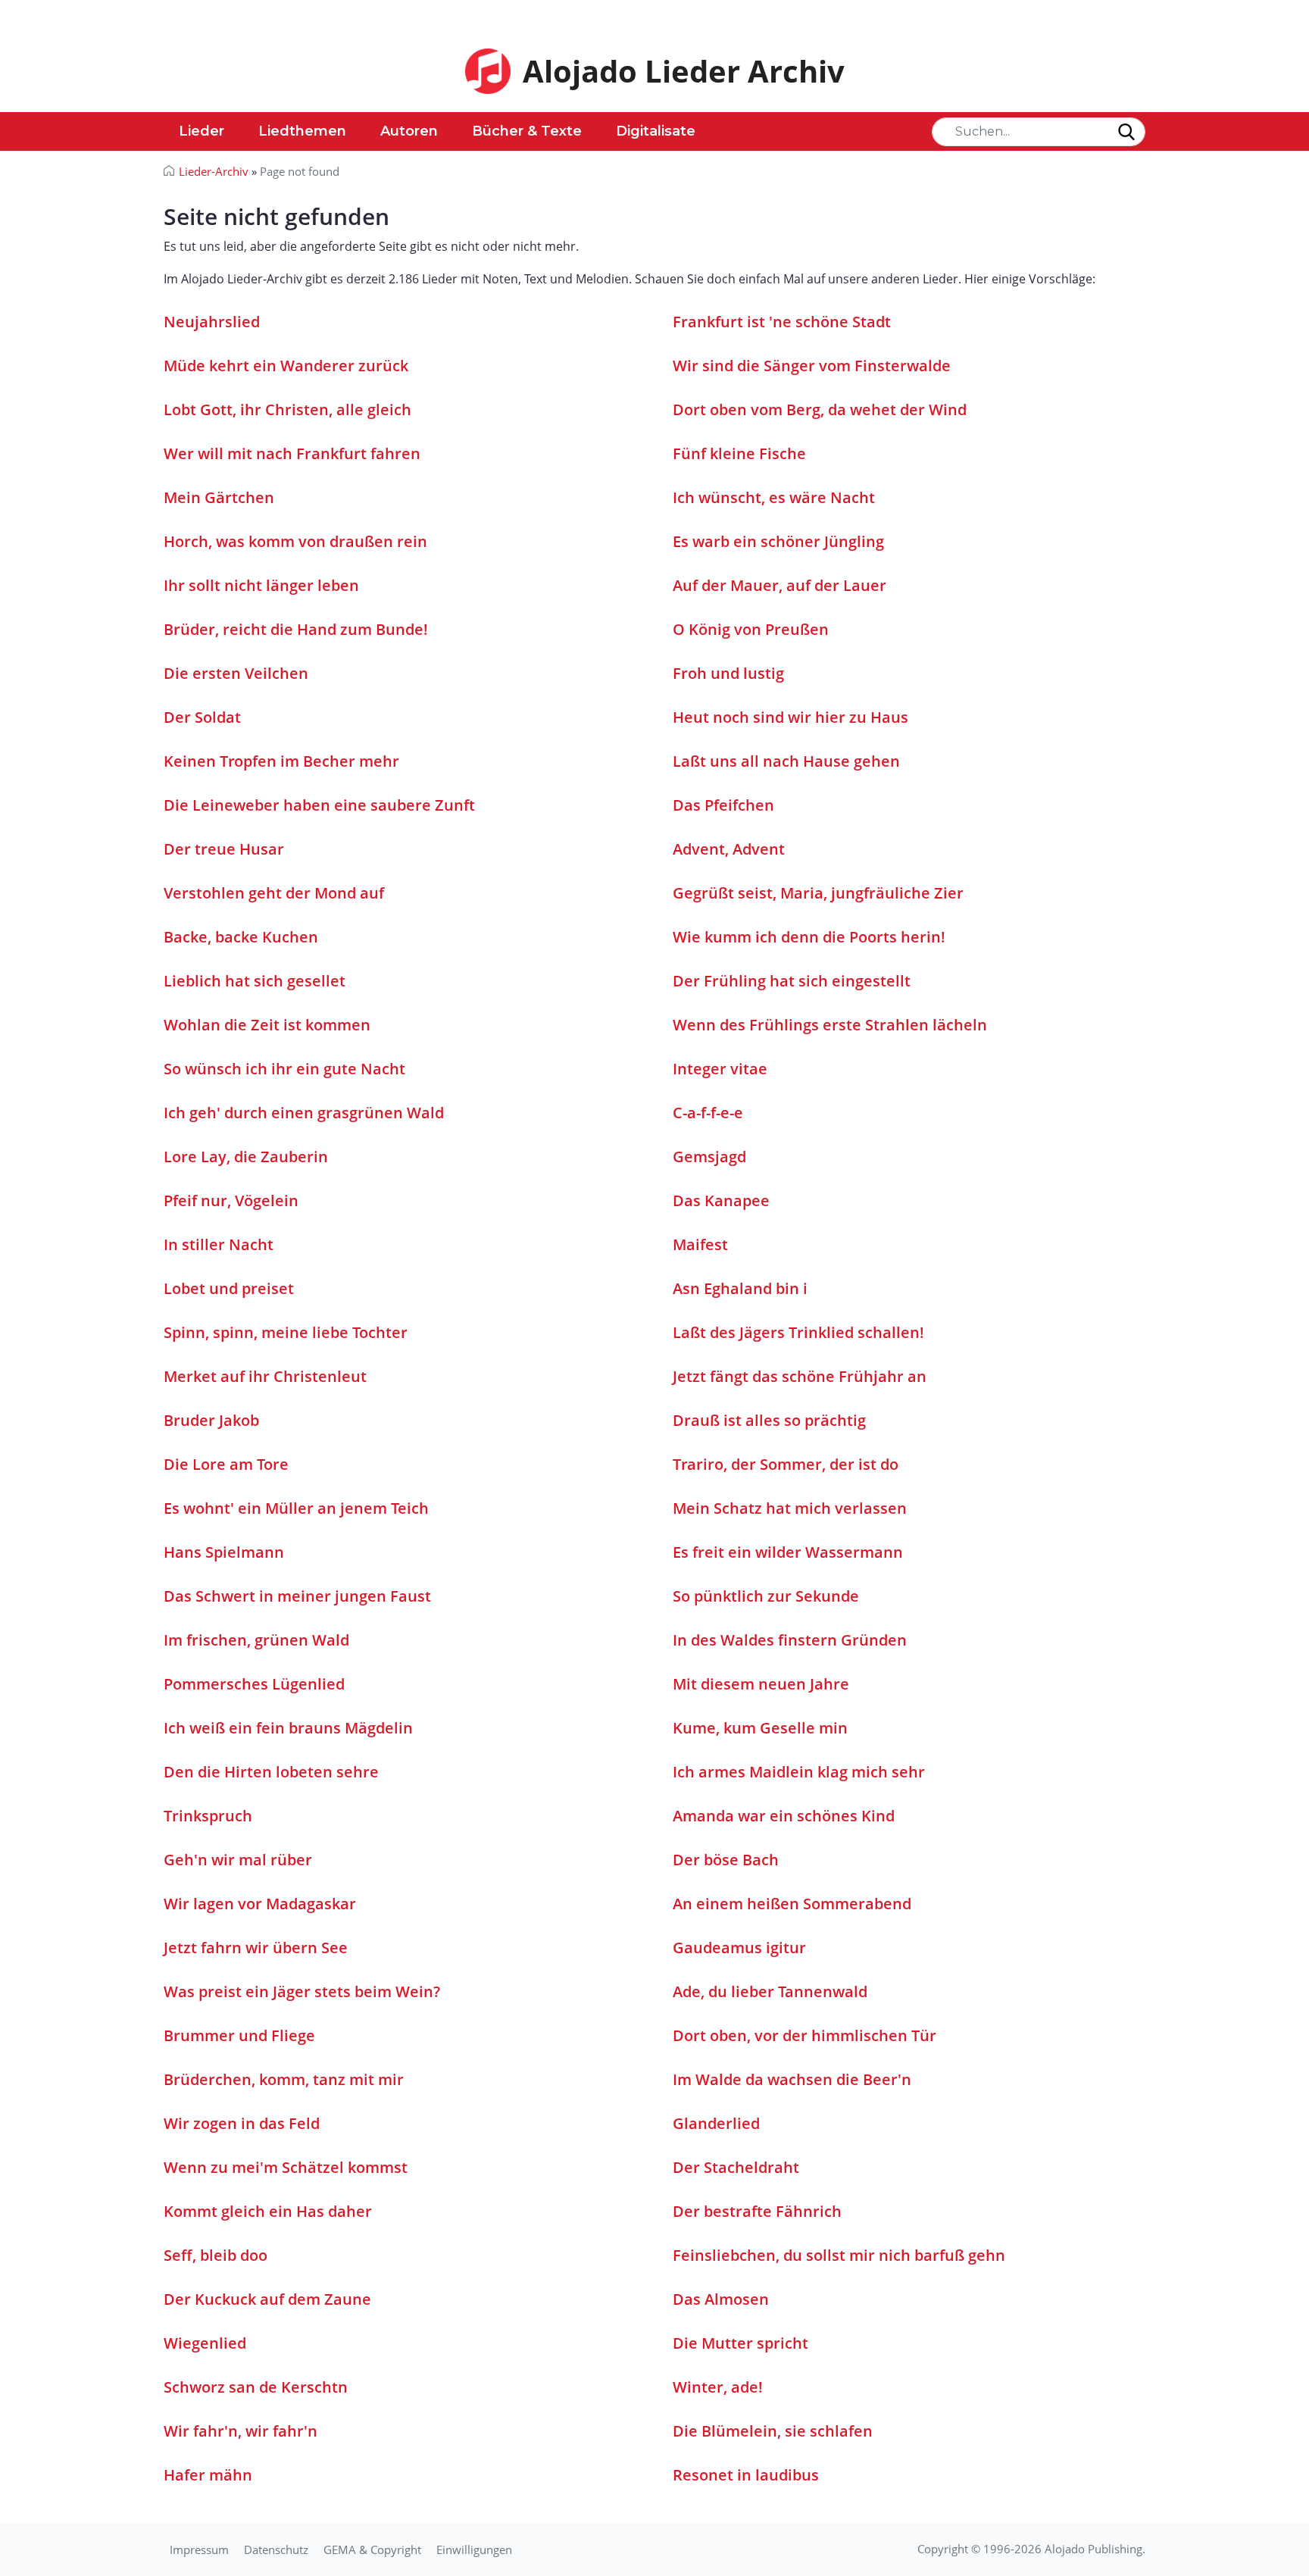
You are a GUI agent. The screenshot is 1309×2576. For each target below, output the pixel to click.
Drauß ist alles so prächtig (769, 1420)
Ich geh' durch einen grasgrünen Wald (304, 1113)
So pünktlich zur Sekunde (766, 1596)
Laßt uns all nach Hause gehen (786, 761)
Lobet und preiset (229, 1288)
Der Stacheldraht (736, 2167)
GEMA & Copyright (372, 2549)
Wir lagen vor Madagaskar (260, 1904)
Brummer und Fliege (239, 2035)
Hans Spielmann (224, 1552)
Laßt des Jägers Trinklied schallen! (798, 1332)
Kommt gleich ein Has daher (268, 2211)
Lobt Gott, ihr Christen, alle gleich (287, 410)
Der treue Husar (224, 849)
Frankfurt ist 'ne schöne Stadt (782, 322)
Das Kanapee (721, 1200)
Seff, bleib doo (216, 2255)
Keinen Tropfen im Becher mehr (281, 761)
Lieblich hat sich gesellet (255, 981)
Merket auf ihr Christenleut (265, 1376)
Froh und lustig (728, 673)
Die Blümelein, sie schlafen (773, 2431)
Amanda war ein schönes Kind (784, 1816)
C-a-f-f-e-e (708, 1113)
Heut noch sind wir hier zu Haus (790, 717)
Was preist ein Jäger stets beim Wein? (302, 1991)
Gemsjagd (709, 1157)
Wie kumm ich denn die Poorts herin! (809, 937)
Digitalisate (656, 131)
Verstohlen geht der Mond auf (274, 893)
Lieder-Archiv (214, 171)
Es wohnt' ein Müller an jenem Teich (296, 1508)
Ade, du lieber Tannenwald (770, 1991)
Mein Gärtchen (219, 497)
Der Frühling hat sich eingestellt (792, 981)
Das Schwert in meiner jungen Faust (297, 1596)
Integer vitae (720, 1069)
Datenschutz (276, 2549)
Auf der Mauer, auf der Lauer (779, 585)
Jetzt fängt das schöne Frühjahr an (800, 1376)
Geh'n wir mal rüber (238, 1860)
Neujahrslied (212, 322)
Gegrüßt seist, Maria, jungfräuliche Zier (818, 893)
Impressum (199, 2549)
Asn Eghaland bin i (740, 1288)
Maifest (700, 1244)
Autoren (409, 131)
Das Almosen (721, 2299)
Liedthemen (302, 131)
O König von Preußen (751, 629)
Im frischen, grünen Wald (256, 1640)
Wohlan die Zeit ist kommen (267, 1025)
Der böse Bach (726, 1860)
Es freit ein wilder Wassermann (788, 1552)
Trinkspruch (208, 1816)
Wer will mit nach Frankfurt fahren (292, 453)
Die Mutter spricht (740, 2343)
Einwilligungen (474, 2549)
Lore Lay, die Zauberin (246, 1157)
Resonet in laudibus (746, 2475)
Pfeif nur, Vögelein (231, 1200)
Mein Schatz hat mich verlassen (790, 1508)
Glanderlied (716, 2123)
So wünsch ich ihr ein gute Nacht (284, 1069)
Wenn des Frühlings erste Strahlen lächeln (830, 1025)
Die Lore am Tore (226, 1464)
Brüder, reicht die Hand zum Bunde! (296, 629)
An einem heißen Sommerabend (792, 1904)
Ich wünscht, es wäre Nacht (774, 497)
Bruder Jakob (211, 1420)
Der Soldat (202, 717)
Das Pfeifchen (723, 805)
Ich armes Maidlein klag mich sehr (799, 1772)
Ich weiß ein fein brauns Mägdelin (288, 1728)
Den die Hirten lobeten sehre (271, 1772)
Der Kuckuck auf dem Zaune (267, 2299)
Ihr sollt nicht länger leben (261, 585)
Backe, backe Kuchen (241, 937)
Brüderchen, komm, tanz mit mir (284, 2079)
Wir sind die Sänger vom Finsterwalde (812, 366)
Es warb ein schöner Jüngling (778, 541)
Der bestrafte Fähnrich (757, 2211)
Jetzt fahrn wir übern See (256, 1948)
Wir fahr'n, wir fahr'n (241, 2431)
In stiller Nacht (219, 1244)
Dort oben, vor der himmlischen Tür (804, 2035)
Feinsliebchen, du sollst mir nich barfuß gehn (839, 2255)
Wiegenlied (205, 2343)
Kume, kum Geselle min (760, 1728)
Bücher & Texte (527, 131)
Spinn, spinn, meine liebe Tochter (286, 1332)
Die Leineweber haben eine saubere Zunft (319, 805)
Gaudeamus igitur (739, 1948)
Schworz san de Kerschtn (256, 2387)
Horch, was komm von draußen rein (295, 541)
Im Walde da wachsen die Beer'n (792, 2079)
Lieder (202, 131)
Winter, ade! (718, 2387)
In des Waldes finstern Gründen (790, 1640)
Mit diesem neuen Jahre (761, 1684)
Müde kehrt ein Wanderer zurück (286, 366)
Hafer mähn (208, 2475)
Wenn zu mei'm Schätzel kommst (286, 2167)
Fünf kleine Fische (739, 453)
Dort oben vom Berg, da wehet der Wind (820, 410)
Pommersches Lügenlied (254, 1684)
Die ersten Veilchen (236, 673)
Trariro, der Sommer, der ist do (786, 1464)
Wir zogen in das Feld (242, 2123)
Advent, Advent (729, 849)
